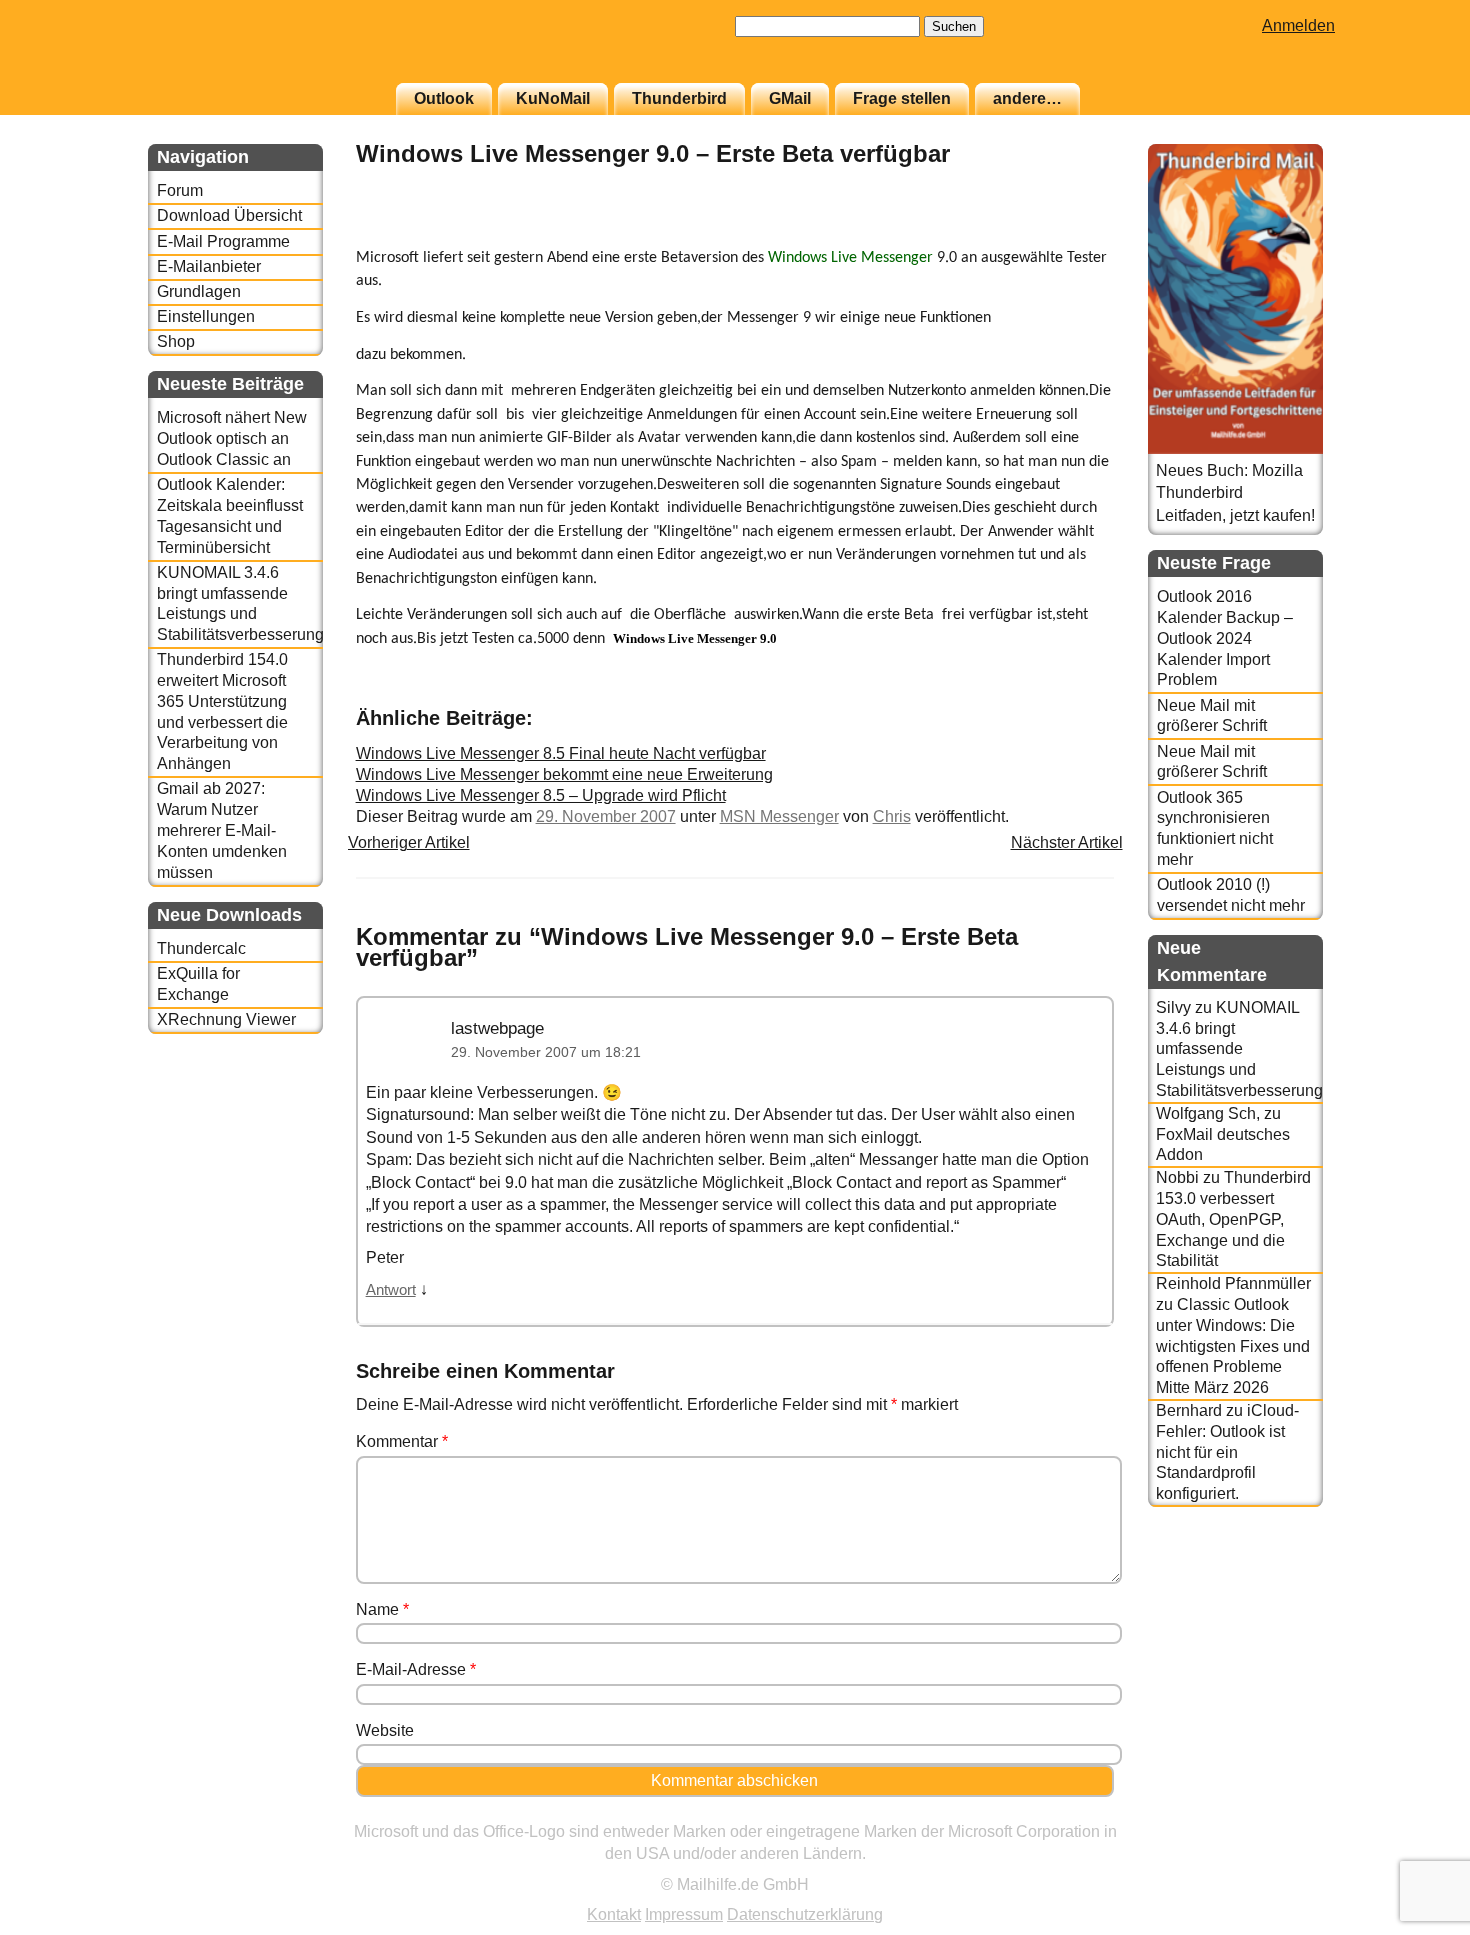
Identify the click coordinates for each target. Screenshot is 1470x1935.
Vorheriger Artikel (409, 842)
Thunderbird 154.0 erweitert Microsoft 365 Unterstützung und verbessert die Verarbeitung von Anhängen (222, 711)
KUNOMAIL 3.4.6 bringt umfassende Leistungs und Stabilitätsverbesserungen (239, 603)
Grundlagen (199, 291)
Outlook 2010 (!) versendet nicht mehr (1231, 895)
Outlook (444, 98)
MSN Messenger (779, 816)
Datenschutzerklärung (805, 1914)
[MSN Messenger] (1064, 234)
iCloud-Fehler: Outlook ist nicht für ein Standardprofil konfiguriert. (1227, 1452)
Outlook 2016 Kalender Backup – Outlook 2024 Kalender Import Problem (1225, 638)
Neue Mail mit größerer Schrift (1212, 716)
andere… (1027, 98)
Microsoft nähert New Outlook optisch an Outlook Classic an (232, 438)
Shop (176, 341)
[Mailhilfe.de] (258, 51)
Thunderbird (679, 98)
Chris (892, 816)
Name (382, 1609)
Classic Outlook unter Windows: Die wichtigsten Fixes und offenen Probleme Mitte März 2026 (1233, 1346)
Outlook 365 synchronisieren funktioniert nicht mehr (1215, 828)
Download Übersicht (229, 215)
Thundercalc (201, 948)
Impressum (684, 1914)
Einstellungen (206, 316)
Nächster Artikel (1067, 842)
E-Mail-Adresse (416, 1669)
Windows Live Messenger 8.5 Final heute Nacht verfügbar (561, 753)
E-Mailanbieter (209, 266)
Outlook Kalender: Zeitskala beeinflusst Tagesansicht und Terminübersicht (230, 515)
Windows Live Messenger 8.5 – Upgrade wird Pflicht (541, 795)
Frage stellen (902, 98)
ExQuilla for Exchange (198, 984)
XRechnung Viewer (226, 1019)
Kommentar (402, 1441)
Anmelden (1298, 25)
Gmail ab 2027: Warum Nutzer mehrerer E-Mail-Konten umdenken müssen (222, 830)
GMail (790, 98)
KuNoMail (553, 98)
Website (385, 1730)
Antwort (391, 1290)
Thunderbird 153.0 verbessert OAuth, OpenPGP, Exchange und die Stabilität (1233, 1219)
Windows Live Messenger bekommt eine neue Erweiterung (564, 774)
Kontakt (614, 1914)
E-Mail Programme (223, 241)
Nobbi (1177, 1177)
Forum (180, 190)
